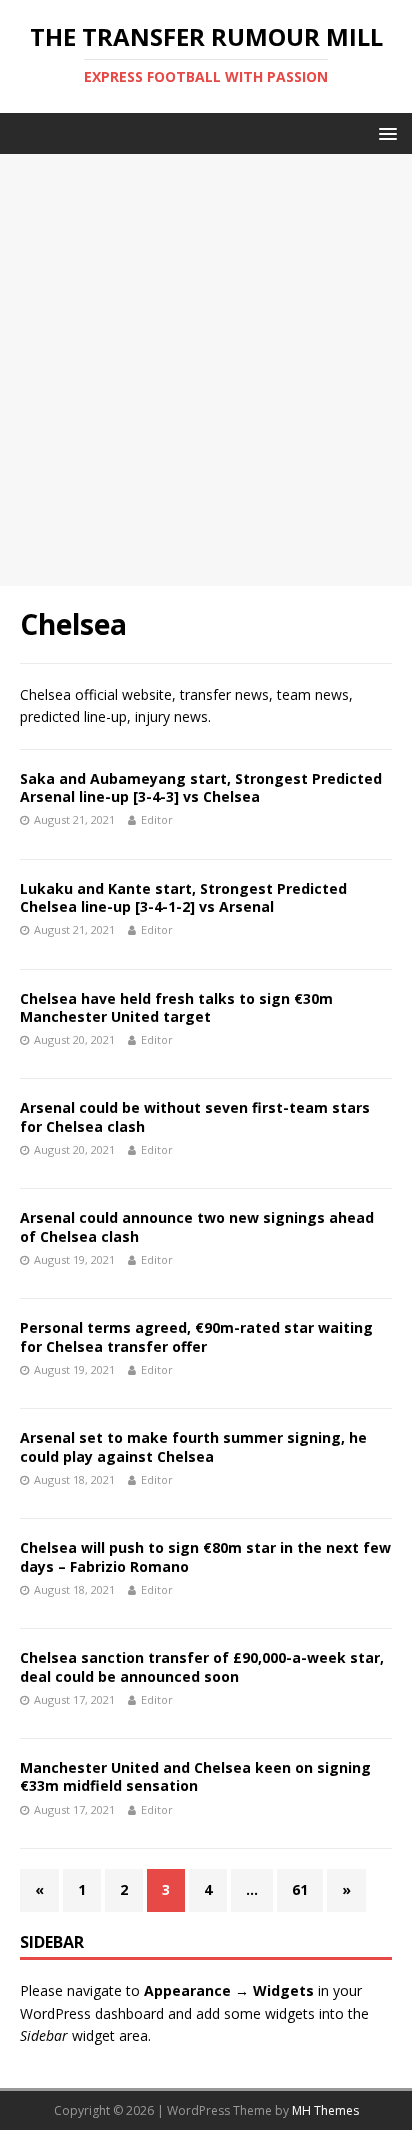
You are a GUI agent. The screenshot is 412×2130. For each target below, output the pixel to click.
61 (300, 1889)
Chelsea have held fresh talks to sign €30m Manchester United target (176, 1007)
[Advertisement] (206, 370)
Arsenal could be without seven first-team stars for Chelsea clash (195, 1116)
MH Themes (325, 2110)
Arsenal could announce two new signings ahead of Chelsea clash (197, 1226)
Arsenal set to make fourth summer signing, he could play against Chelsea (193, 1446)
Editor (157, 819)
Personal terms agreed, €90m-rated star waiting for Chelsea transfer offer (196, 1336)
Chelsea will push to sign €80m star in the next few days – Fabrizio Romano (205, 1556)
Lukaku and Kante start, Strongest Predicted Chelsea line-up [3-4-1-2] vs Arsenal (183, 897)
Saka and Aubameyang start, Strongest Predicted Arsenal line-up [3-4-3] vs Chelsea (201, 787)
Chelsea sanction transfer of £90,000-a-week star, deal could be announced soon (202, 1666)
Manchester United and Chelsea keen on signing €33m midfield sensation (195, 1776)
